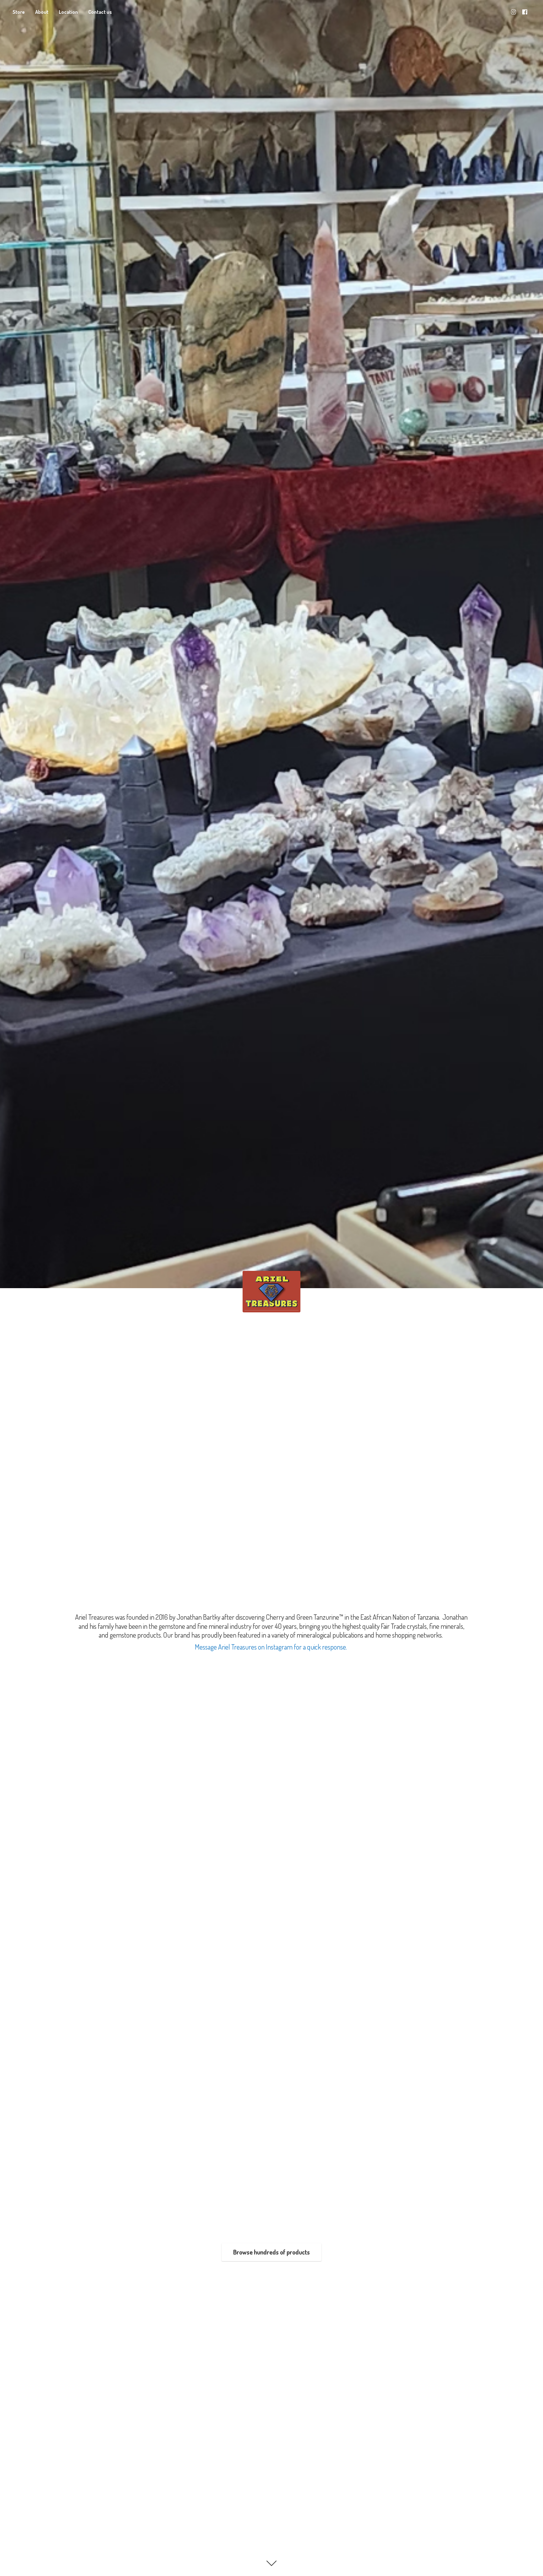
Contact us (100, 12)
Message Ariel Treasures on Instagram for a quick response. (271, 1647)
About (42, 12)
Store (19, 12)
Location (68, 12)
